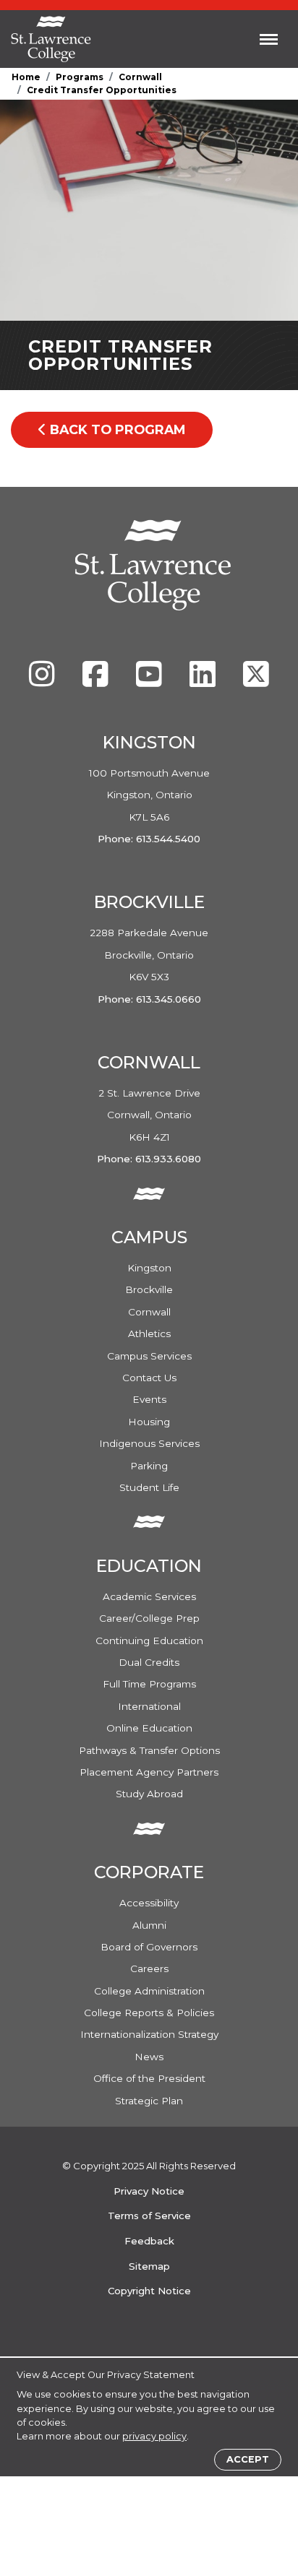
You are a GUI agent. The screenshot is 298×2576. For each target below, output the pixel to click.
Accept (248, 2459)
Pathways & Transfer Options (149, 1750)
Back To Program (116, 429)
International (149, 1706)
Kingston (149, 1268)
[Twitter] (256, 681)
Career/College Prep (149, 1618)
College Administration (149, 1991)
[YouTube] (150, 681)
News (149, 2057)
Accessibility (149, 1903)
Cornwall (140, 77)
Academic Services (149, 1596)
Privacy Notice (149, 2191)
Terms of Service (149, 2216)
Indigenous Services (149, 1443)
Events (149, 1399)
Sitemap (149, 2266)
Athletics (149, 1334)
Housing (149, 1422)
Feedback (149, 2241)
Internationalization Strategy (149, 2034)
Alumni (149, 1925)
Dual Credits (149, 1662)
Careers (149, 1968)
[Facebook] (97, 681)
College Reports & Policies (149, 2013)
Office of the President (149, 2078)
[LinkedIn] (204, 681)
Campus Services (149, 1356)
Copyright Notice (149, 2291)
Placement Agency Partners (149, 1772)
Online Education (149, 1728)
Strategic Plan (149, 2101)
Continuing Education (149, 1641)
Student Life (149, 1487)
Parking (149, 1466)
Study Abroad (149, 1794)
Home (26, 77)
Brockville (149, 1289)
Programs (80, 77)
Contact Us (149, 1378)
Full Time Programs (149, 1684)
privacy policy (154, 2436)
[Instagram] (43, 681)
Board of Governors (149, 1947)
